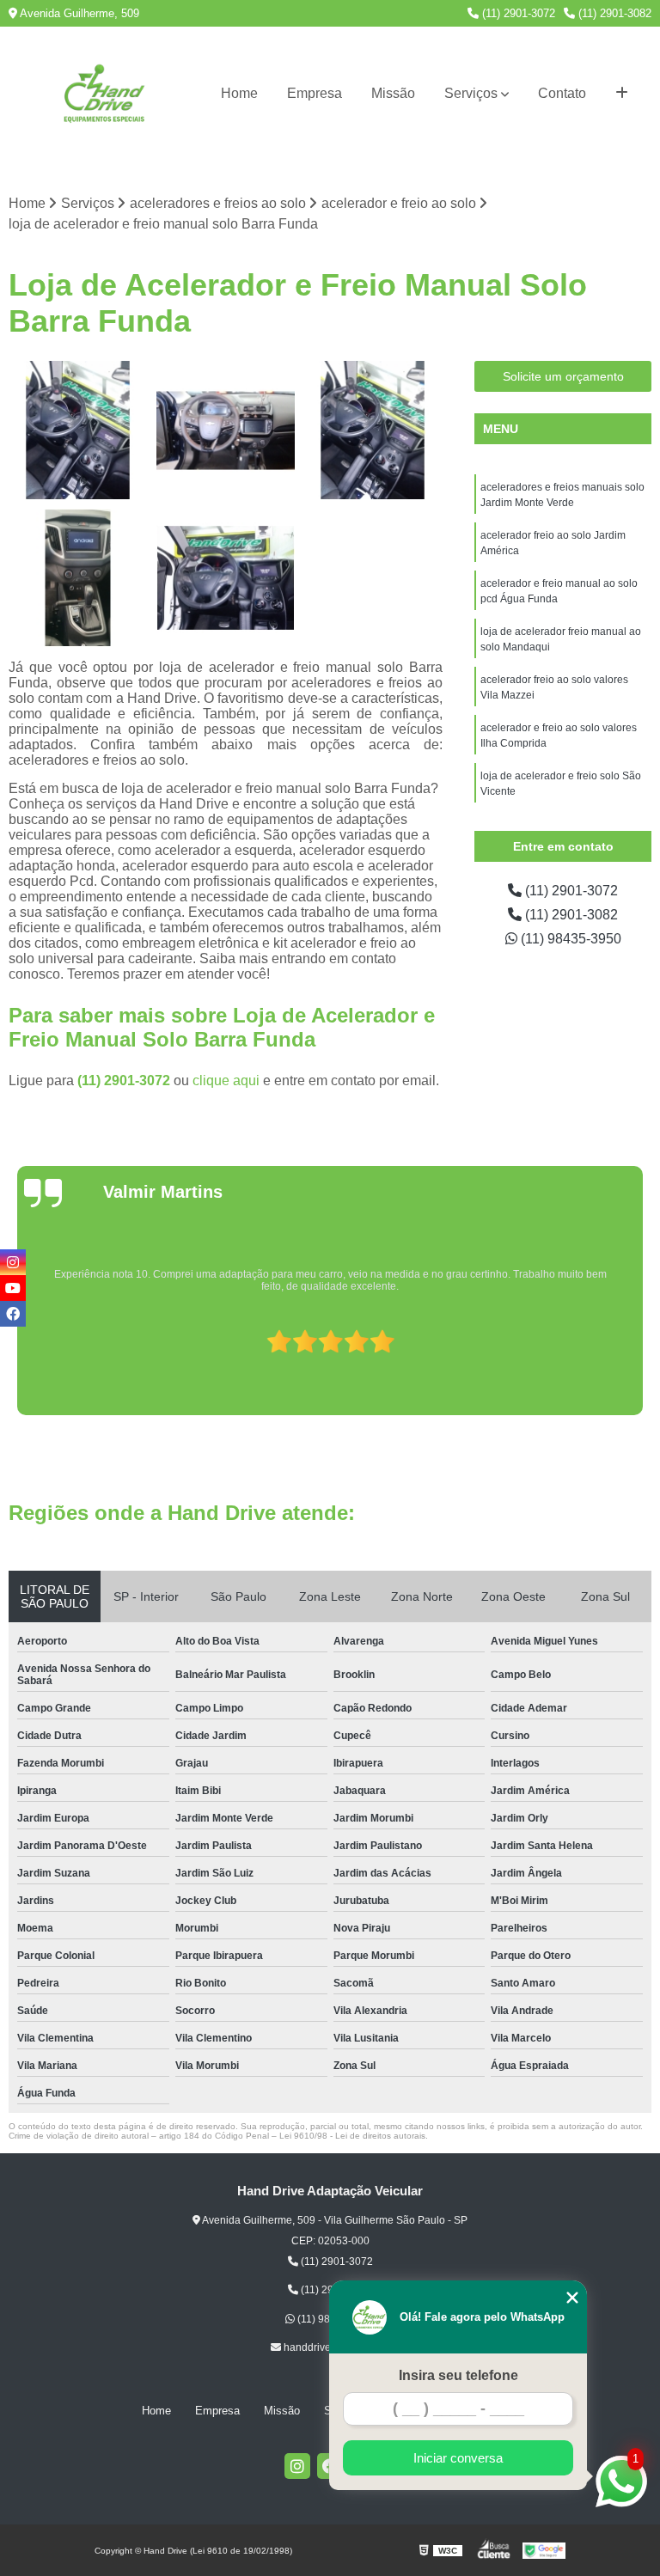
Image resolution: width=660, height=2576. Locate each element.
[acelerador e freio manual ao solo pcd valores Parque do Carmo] (373, 430)
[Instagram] (297, 2466)
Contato (562, 93)
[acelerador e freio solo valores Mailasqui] (226, 578)
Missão (393, 93)
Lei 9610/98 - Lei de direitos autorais (352, 2136)
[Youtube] (13, 1288)
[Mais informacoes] (622, 94)
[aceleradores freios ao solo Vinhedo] (78, 578)
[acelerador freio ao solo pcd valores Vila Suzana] (78, 430)
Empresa (315, 93)
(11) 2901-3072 (517, 13)
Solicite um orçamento (563, 376)
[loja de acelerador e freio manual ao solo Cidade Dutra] (226, 430)
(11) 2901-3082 (613, 13)
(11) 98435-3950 (569, 939)
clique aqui (226, 1080)
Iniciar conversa (458, 2458)
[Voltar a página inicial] (105, 94)
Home (239, 93)
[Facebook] (13, 1314)
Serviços (471, 93)
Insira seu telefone (458, 2375)
